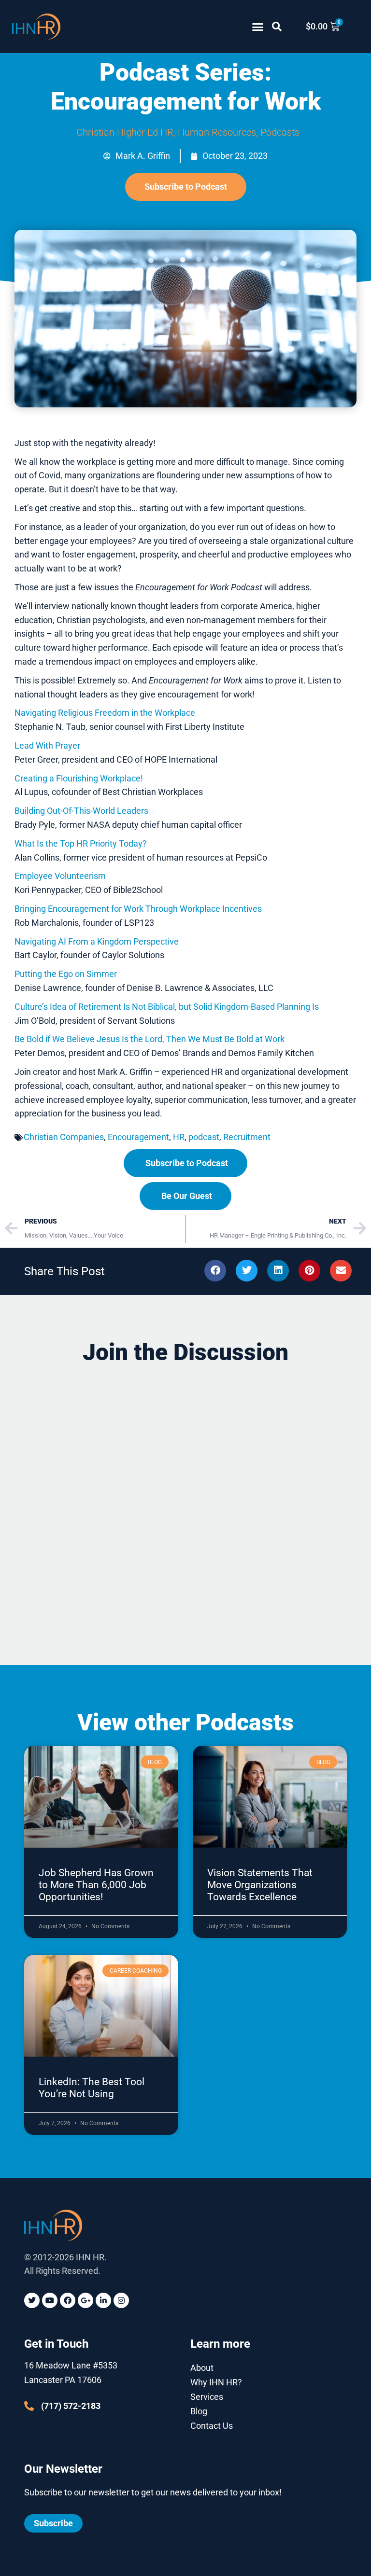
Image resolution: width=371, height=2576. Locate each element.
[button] (258, 27)
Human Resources (217, 132)
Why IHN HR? (216, 2382)
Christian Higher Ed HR (125, 132)
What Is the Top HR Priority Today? (81, 843)
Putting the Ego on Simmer (66, 974)
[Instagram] (121, 2300)
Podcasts (280, 132)
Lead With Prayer (47, 745)
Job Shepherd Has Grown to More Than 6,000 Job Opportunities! (96, 1885)
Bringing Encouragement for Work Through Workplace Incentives (138, 909)
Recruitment (247, 1137)
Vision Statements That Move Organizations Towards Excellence (260, 1885)
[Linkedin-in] (103, 2300)
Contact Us (212, 2426)
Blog (199, 2411)
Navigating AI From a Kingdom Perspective (97, 941)
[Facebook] (68, 2300)
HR (179, 1137)
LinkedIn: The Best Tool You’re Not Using (92, 2088)
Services (207, 2397)
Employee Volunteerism (60, 876)
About (202, 2368)
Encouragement (138, 1137)
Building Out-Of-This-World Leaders (81, 811)
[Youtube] (50, 2300)
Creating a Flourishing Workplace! (79, 778)
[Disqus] (185, 1497)
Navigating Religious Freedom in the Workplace (105, 713)
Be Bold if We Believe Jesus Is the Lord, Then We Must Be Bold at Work (150, 1039)
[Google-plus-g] (86, 2300)
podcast (204, 1137)
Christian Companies (64, 1137)
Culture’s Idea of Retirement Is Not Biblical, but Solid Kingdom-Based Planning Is (168, 1007)
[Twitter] (32, 2300)
